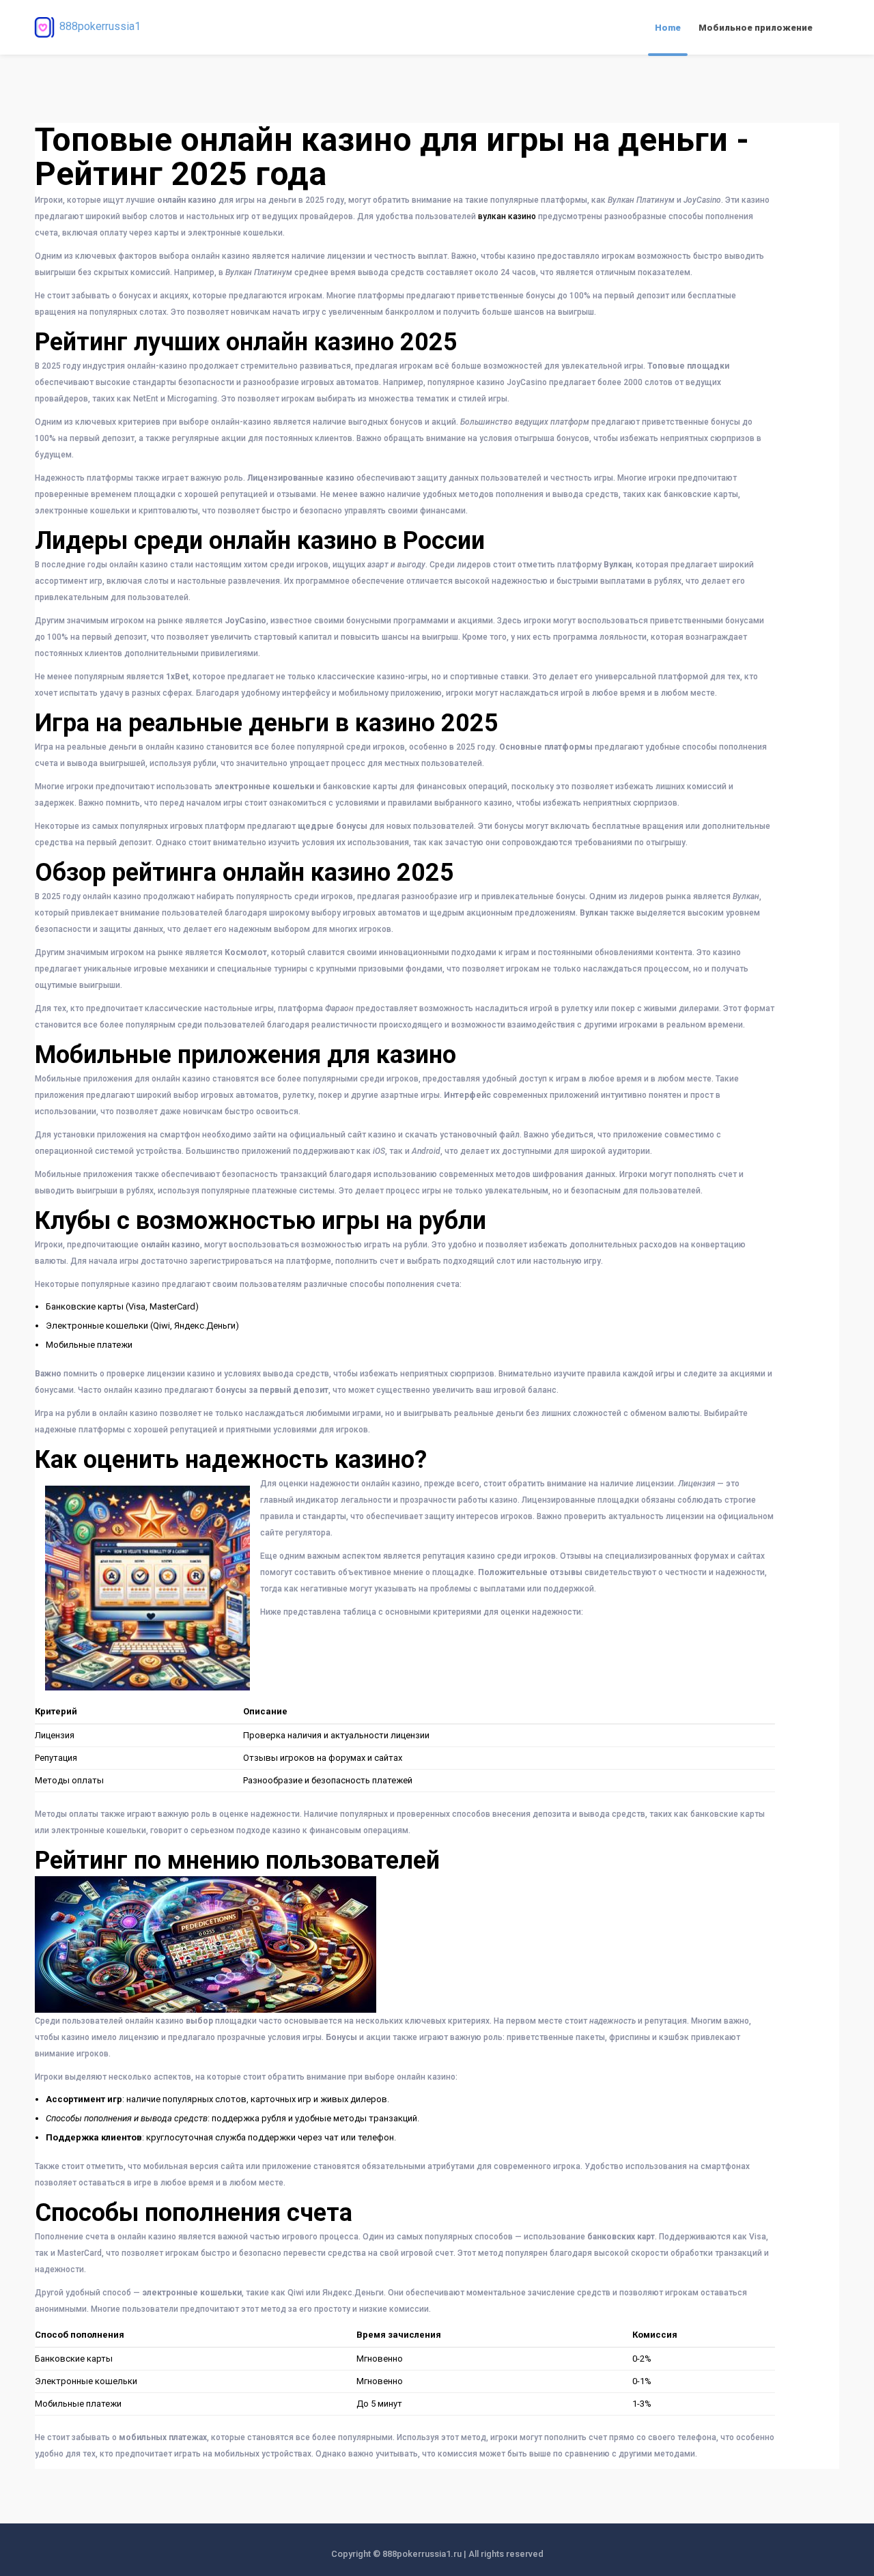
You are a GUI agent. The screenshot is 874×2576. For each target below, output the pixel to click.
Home (668, 28)
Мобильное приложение (756, 28)
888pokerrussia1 (100, 26)
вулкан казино (507, 216)
